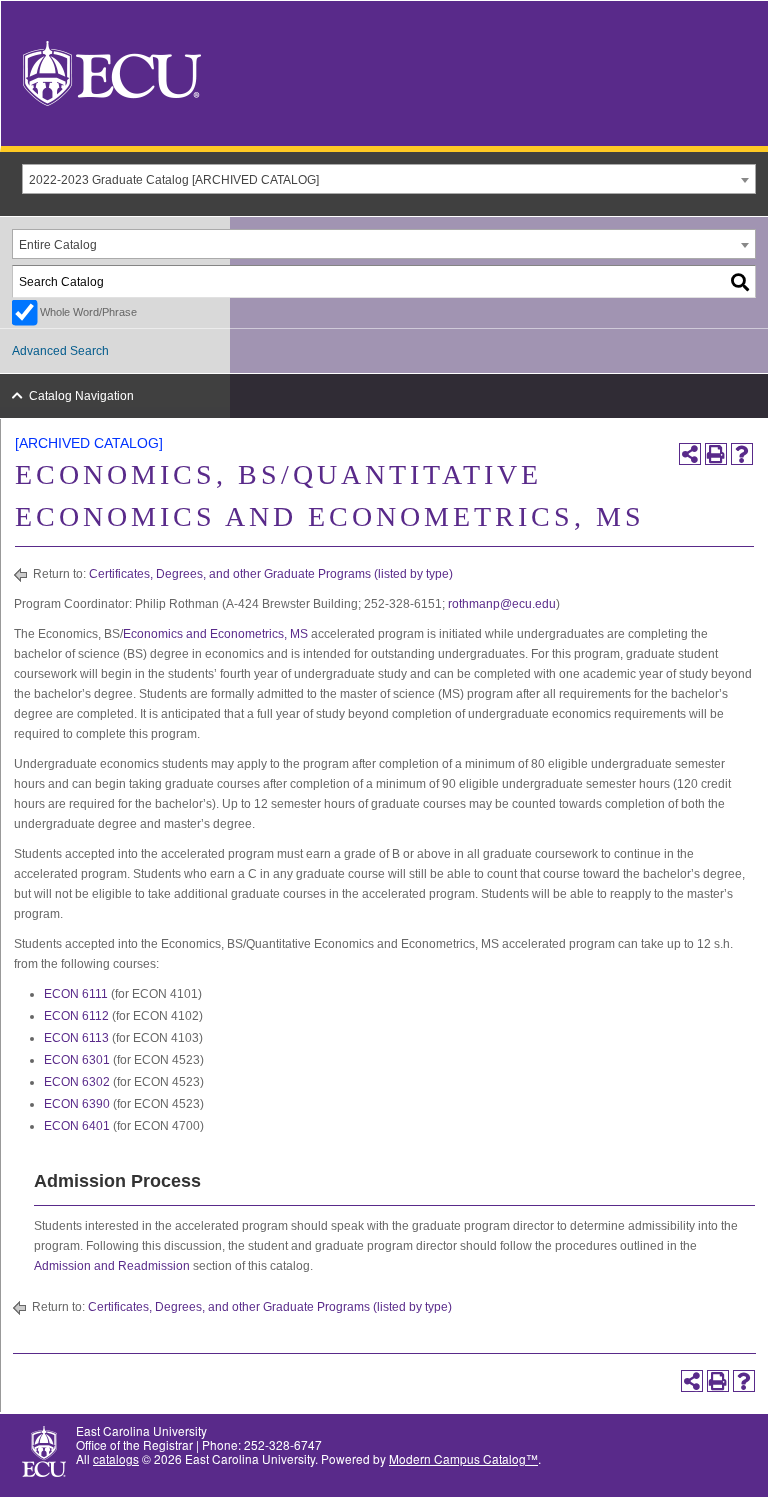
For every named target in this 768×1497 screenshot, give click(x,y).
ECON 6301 (77, 1060)
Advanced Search (60, 351)
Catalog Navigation (81, 396)
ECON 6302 (77, 1082)
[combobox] (389, 179)
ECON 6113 (76, 1038)
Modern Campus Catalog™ (463, 1458)
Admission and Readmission (112, 1266)
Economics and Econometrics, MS (215, 634)
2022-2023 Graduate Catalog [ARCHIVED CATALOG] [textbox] (174, 180)
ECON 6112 (76, 1016)
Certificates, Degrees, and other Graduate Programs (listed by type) (271, 574)
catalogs (116, 1458)
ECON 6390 (77, 1104)
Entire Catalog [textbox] (58, 245)
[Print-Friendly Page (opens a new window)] (716, 454)
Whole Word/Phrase (88, 312)
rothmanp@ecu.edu (502, 604)
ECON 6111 (76, 994)
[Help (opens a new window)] (742, 454)
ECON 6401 (77, 1126)
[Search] (741, 281)
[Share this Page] (690, 454)
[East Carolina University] (112, 71)
